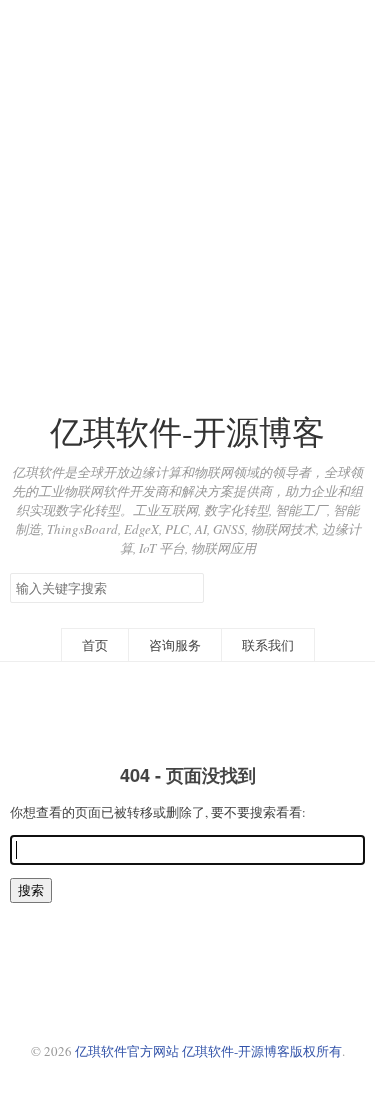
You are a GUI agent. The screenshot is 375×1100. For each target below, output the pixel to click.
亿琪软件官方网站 (128, 1051)
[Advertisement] (187, 187)
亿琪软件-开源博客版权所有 (262, 1051)
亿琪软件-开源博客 (187, 431)
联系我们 (268, 645)
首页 (95, 645)
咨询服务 (175, 645)
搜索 (188, 587)
